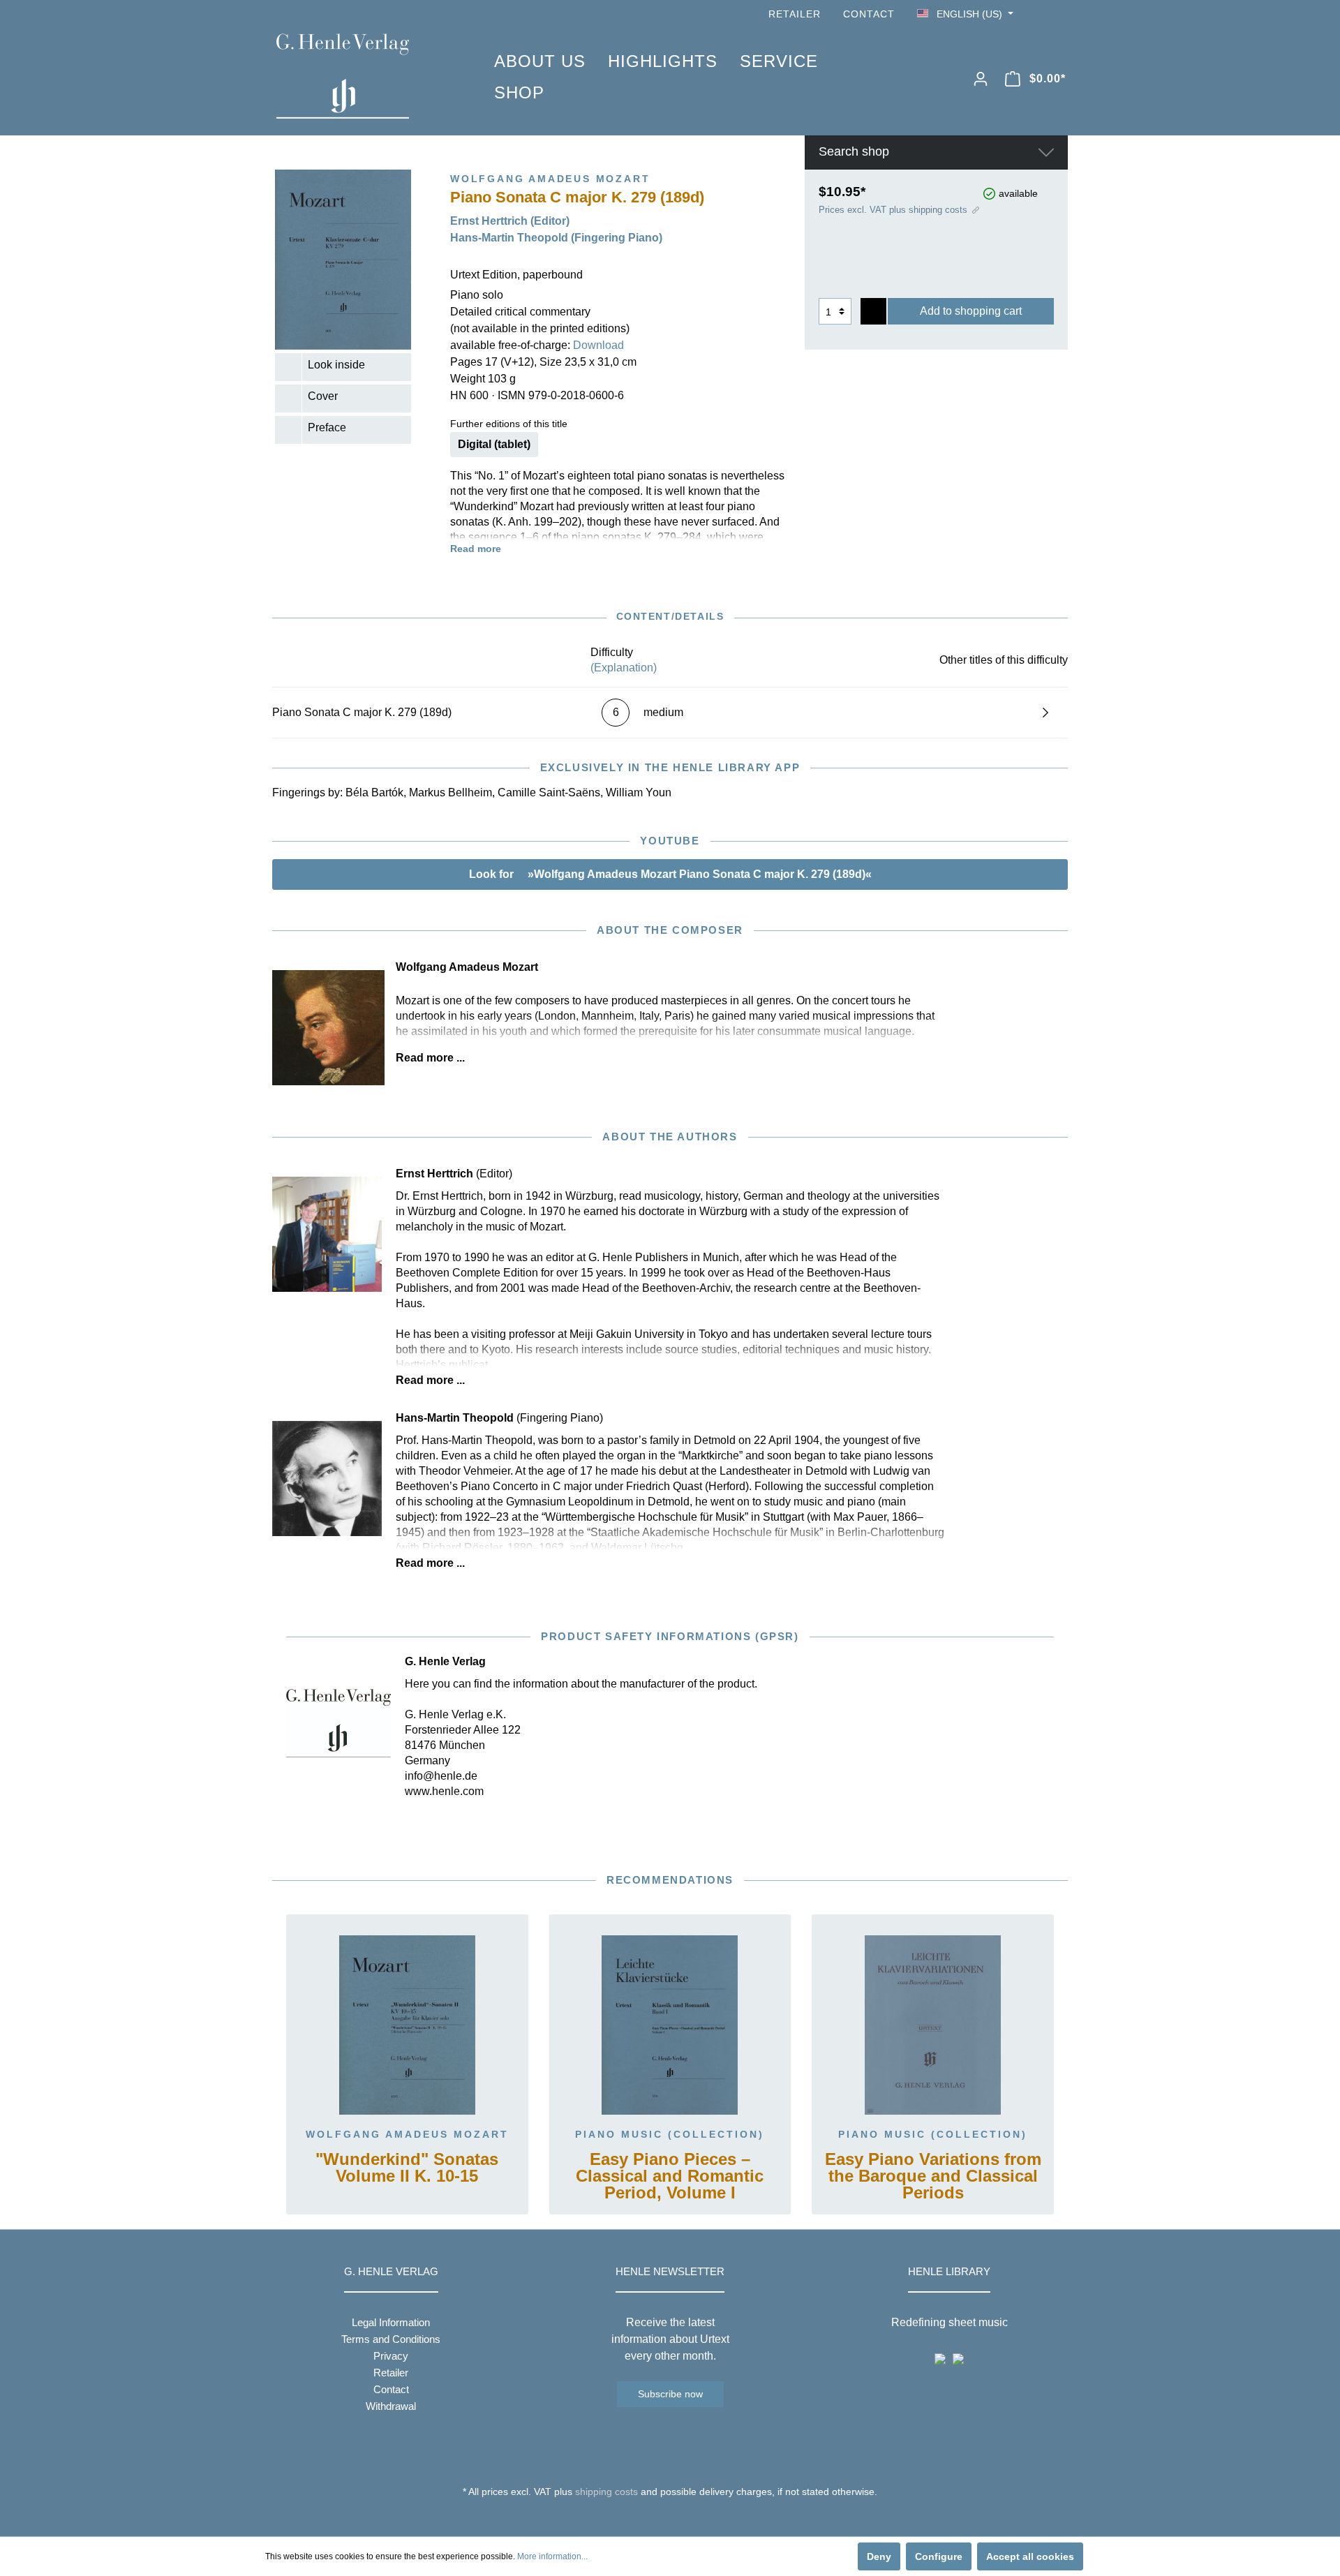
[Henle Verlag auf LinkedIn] (681, 2517)
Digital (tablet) (494, 444)
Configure (939, 2556)
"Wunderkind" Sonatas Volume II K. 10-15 (407, 2168)
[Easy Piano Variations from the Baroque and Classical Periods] (933, 2025)
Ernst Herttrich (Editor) (510, 221)
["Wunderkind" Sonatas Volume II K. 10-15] (407, 2025)
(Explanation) (624, 668)
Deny (879, 2556)
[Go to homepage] (364, 76)
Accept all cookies (1030, 2556)
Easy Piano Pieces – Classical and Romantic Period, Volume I (670, 2176)
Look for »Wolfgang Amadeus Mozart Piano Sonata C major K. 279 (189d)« (670, 874)
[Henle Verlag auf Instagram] (1059, 14)
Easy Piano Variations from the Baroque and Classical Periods (933, 2176)
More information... (552, 2556)
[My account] (981, 79)
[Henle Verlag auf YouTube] (1040, 14)
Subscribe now (670, 2394)
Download (598, 345)
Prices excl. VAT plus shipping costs (893, 210)
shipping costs (606, 2492)
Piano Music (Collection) (670, 2134)
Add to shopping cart (971, 311)
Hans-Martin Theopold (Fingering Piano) (556, 238)
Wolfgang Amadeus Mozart (407, 2134)
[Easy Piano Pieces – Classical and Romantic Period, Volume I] (670, 2025)
